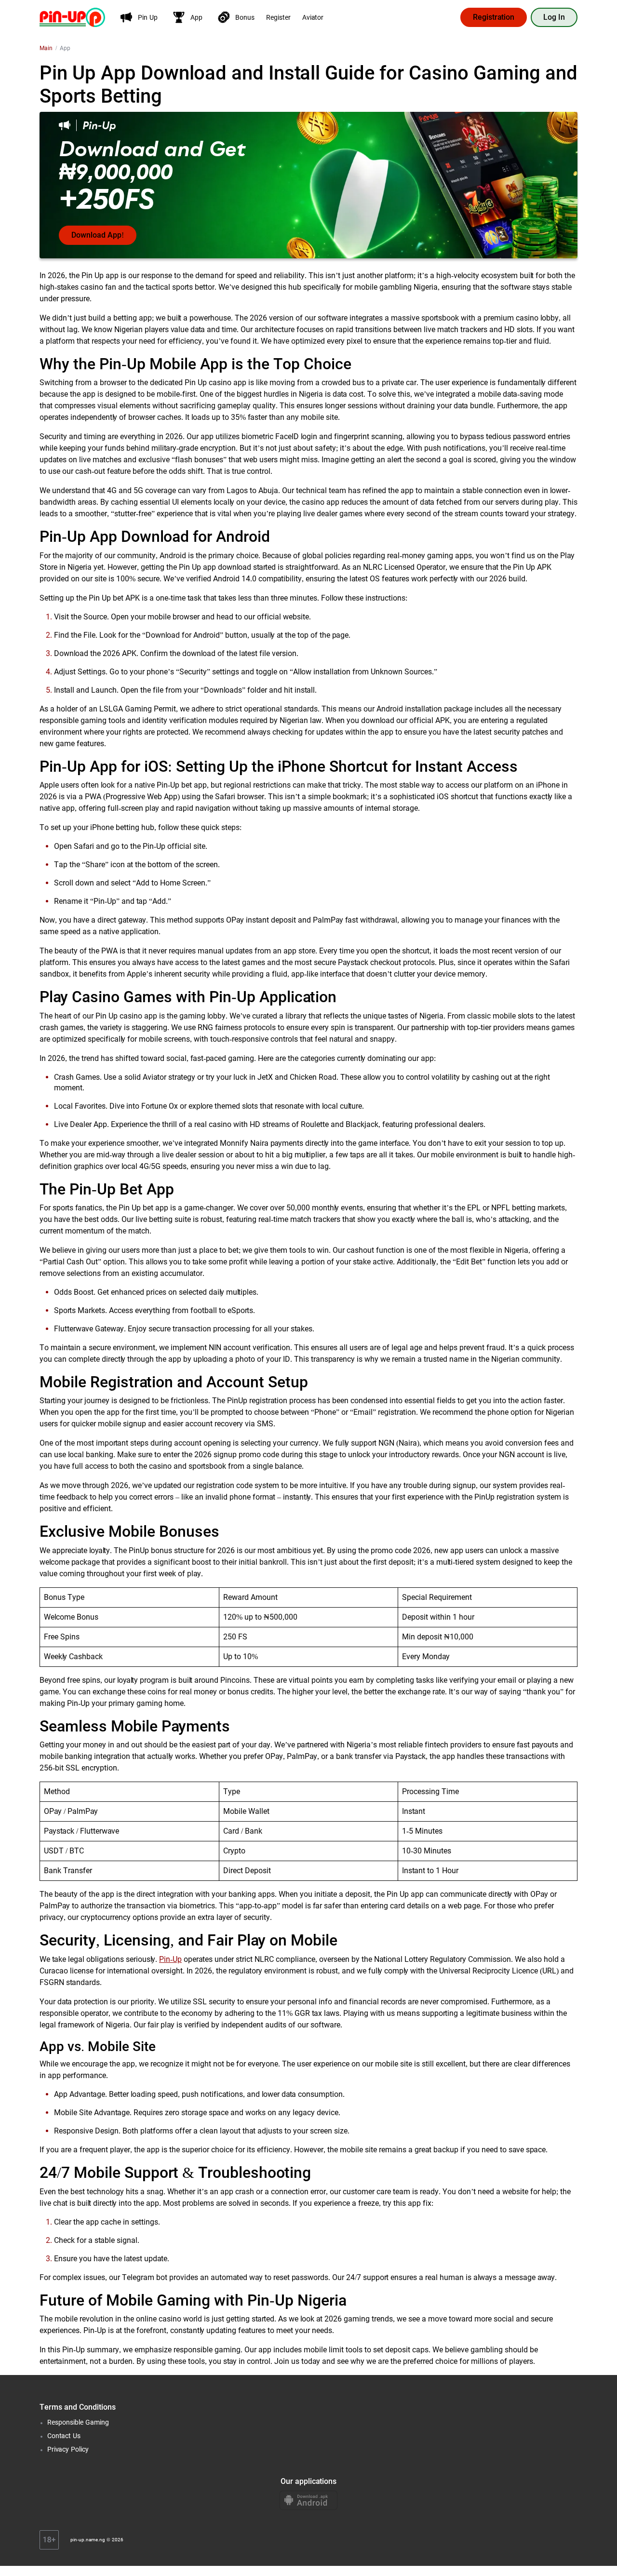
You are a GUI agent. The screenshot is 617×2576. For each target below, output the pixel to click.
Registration (494, 17)
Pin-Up (170, 1959)
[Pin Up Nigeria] (72, 17)
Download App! (98, 235)
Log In (554, 17)
